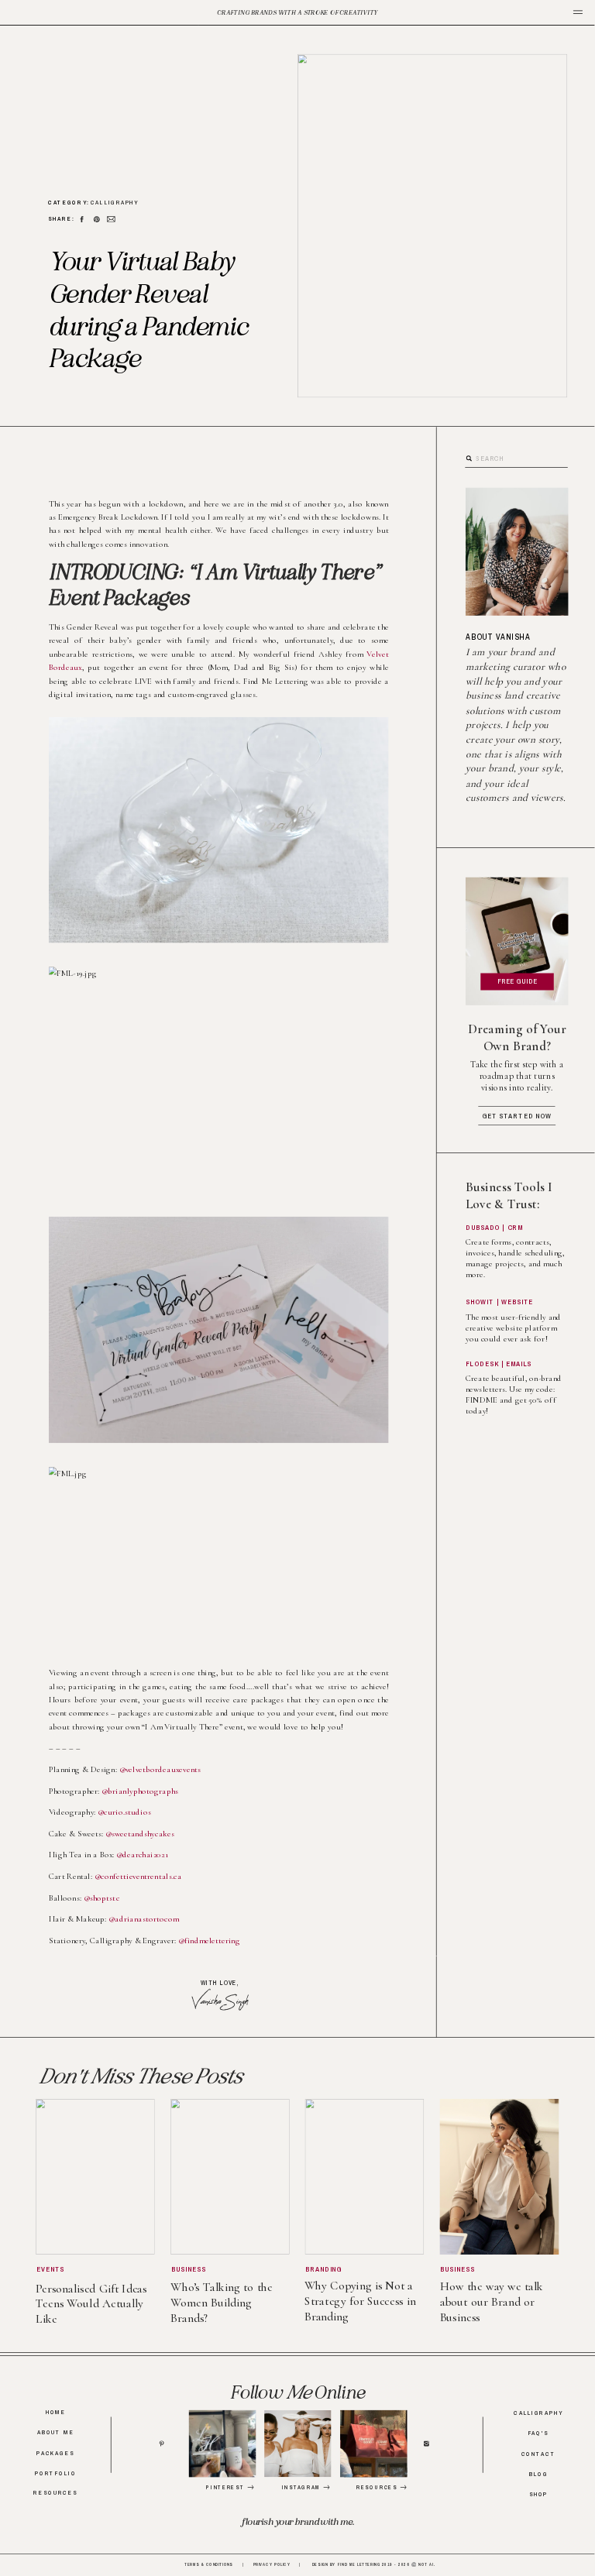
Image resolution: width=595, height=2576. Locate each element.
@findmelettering (209, 1941)
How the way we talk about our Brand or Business (492, 2302)
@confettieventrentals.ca (138, 1876)
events (51, 2269)
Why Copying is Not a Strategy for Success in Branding (360, 2301)
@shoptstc (102, 1898)
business (189, 2269)
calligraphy (115, 203)
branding (323, 2269)
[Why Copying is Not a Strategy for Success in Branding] (365, 2177)
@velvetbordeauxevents (160, 1769)
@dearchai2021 (142, 1855)
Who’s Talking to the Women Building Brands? (222, 2303)
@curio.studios (124, 1812)
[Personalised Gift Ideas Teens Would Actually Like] (95, 2177)
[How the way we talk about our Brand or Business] (500, 2177)
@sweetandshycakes (140, 1834)
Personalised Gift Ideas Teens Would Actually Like (91, 2303)
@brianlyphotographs (140, 1791)
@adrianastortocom (143, 1920)
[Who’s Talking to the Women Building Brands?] (230, 2177)
